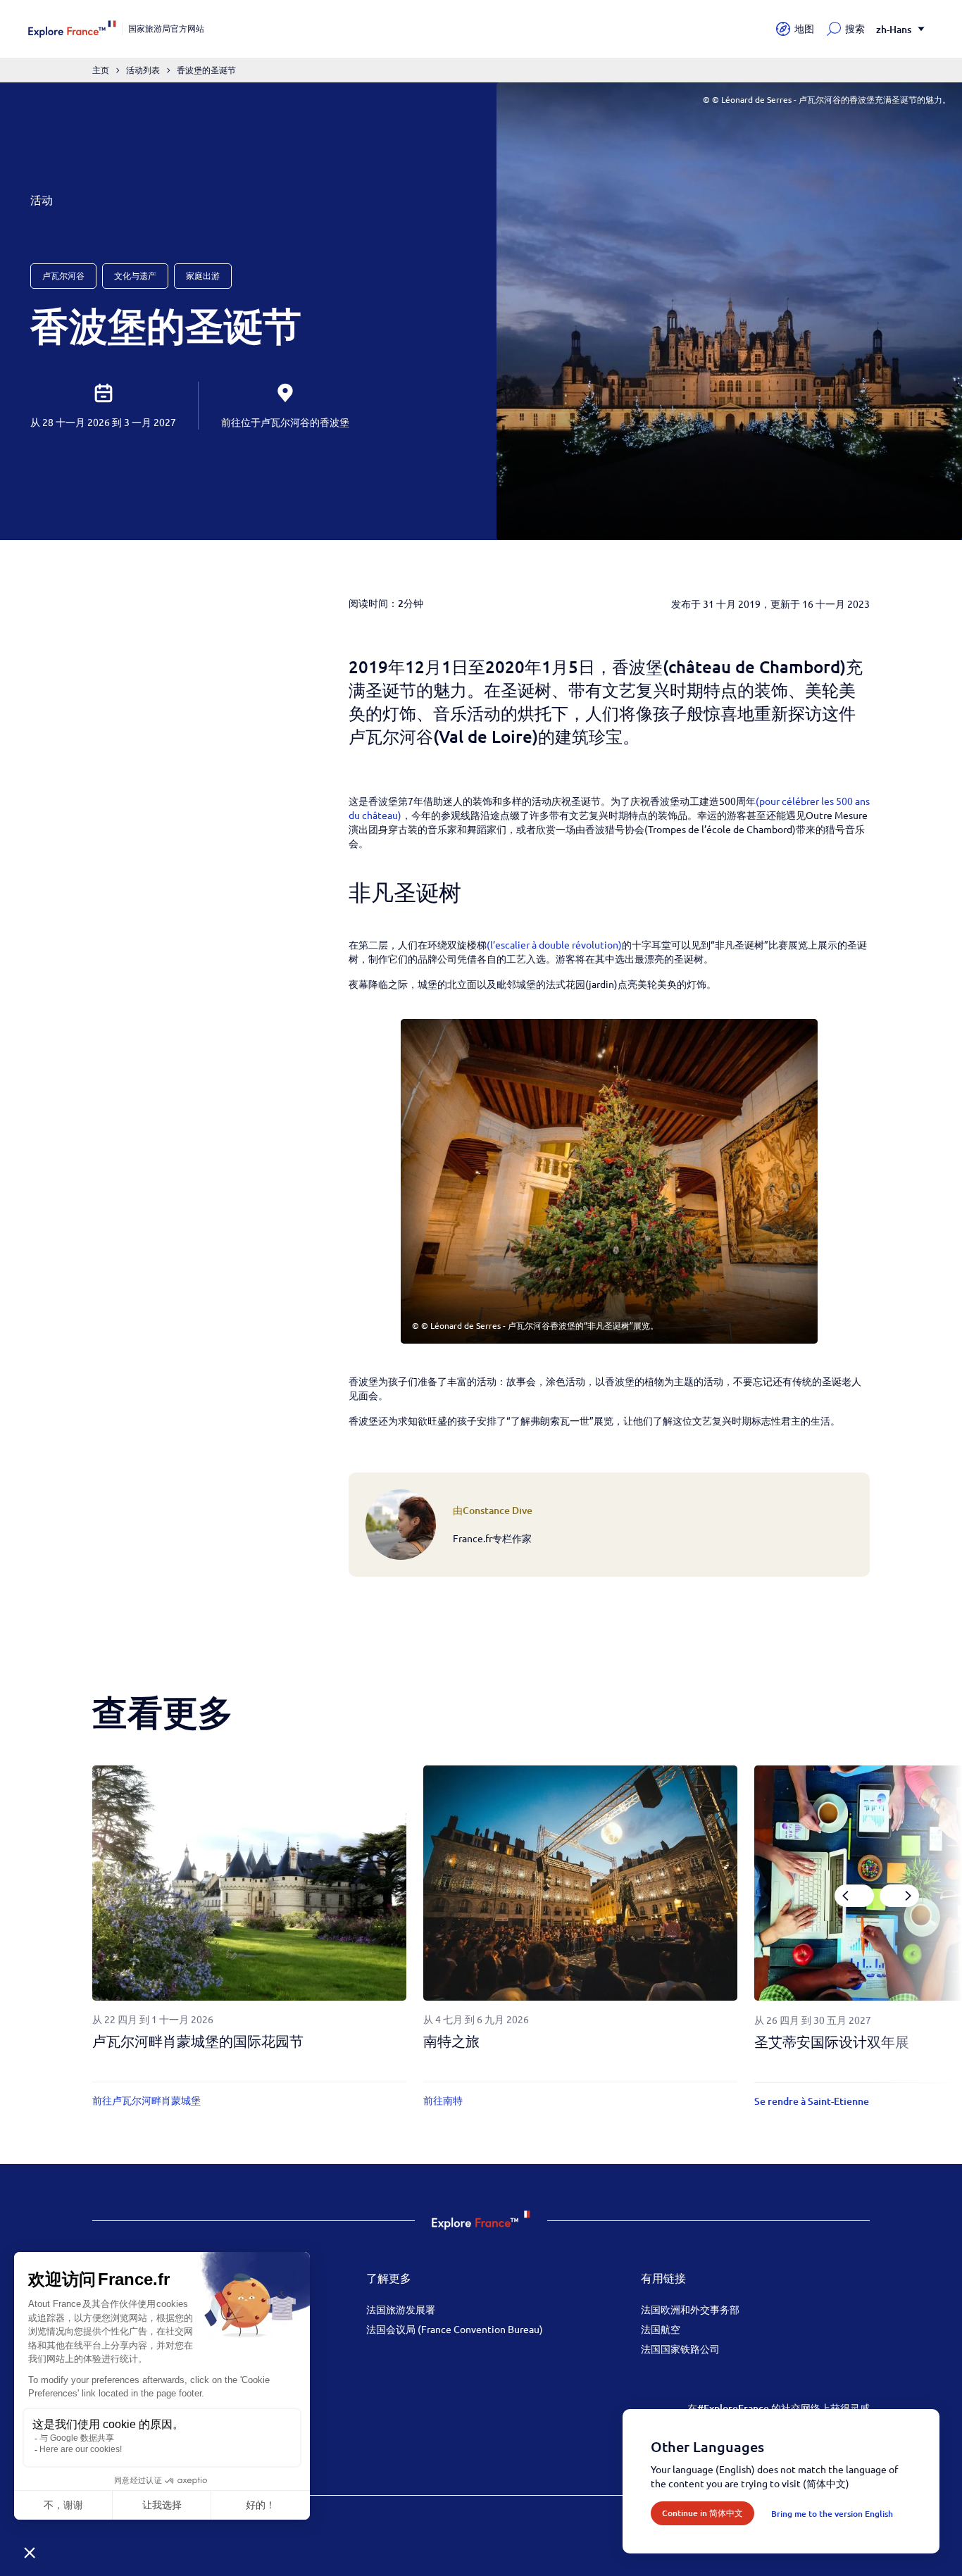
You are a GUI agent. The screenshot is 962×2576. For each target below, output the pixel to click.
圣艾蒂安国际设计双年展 (832, 2042)
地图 (804, 29)
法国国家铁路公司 (680, 2349)
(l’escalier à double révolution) (554, 944)
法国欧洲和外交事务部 (690, 2309)
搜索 (855, 29)
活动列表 (143, 70)
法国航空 (661, 2329)
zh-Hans (894, 29)
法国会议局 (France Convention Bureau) (455, 2329)
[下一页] (899, 1896)
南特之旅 (451, 2041)
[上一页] (854, 1896)
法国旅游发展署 (401, 2309)
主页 (101, 70)
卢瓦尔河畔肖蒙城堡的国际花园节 (198, 2041)
